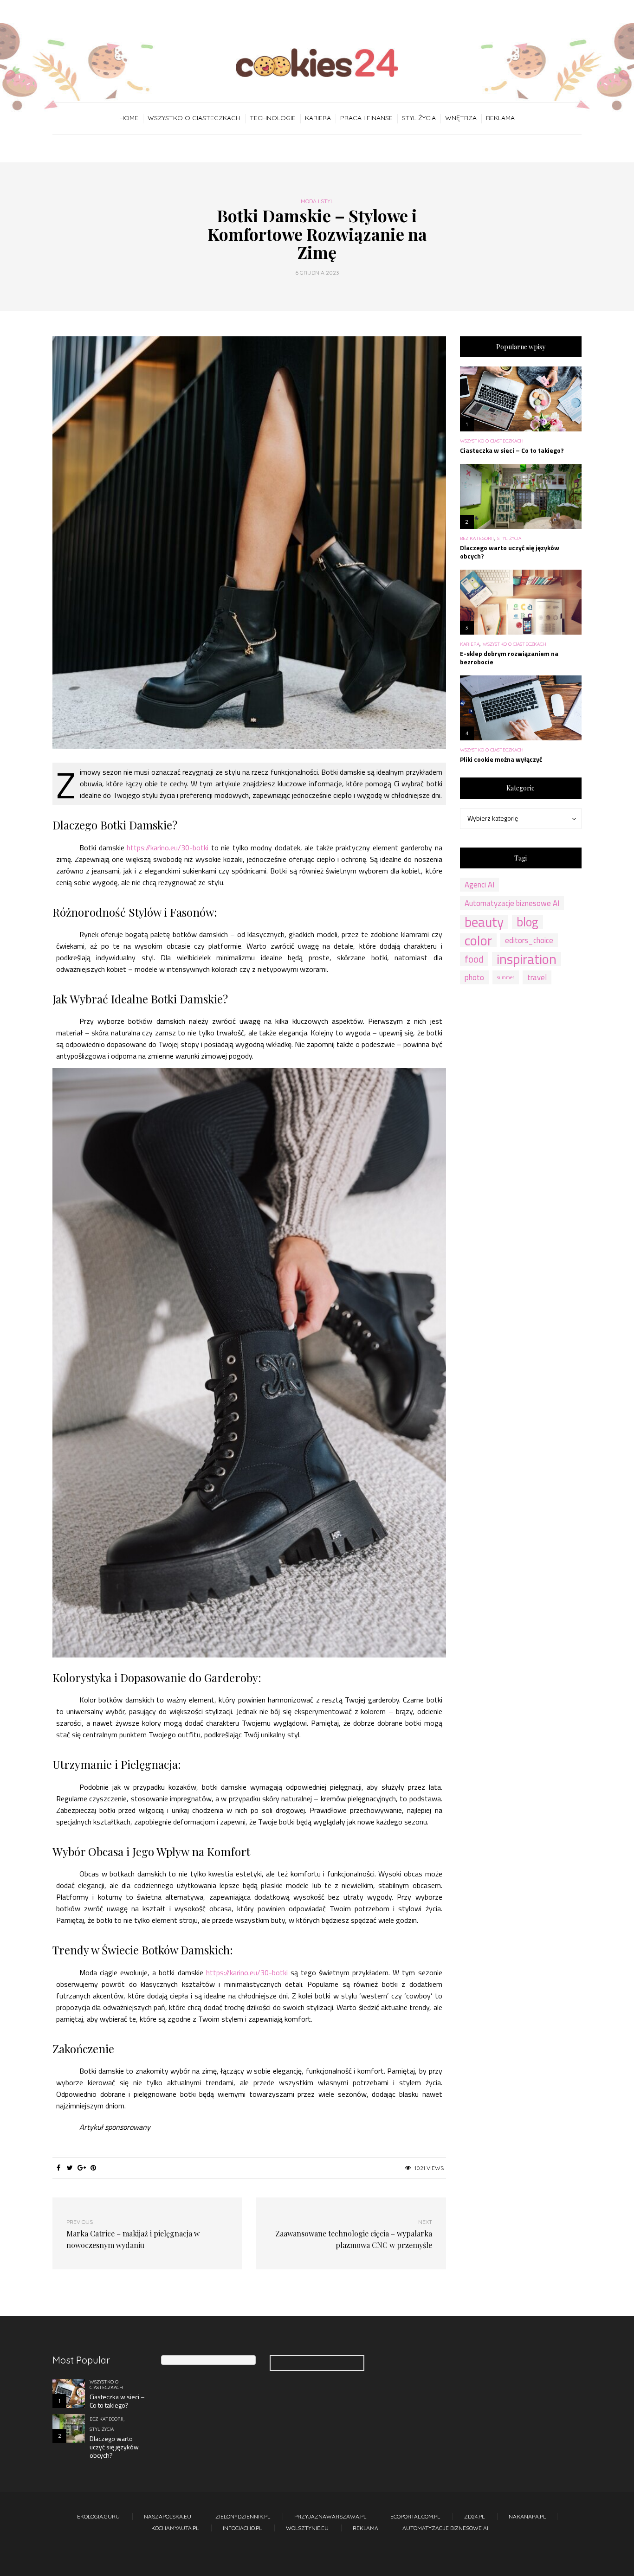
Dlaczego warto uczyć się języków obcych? (510, 552)
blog (527, 922)
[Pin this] (93, 2168)
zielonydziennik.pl (243, 2516)
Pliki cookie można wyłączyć (501, 759)
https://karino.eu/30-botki (168, 848)
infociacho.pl (242, 2528)
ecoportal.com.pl (415, 2516)
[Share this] (58, 2168)
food (474, 959)
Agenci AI (479, 885)
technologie (273, 118)
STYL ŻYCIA (419, 118)
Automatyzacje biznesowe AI (512, 903)
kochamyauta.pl (175, 2528)
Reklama (500, 118)
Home (129, 118)
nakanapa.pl (527, 2516)
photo (474, 977)
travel (537, 977)
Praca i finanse (366, 118)
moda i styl (317, 201)
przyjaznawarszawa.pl (330, 2516)
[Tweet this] (70, 2168)
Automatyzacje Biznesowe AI (445, 2528)
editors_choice (529, 940)
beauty (484, 922)
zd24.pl (474, 2516)
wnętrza (461, 118)
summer (506, 977)
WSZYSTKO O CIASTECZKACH (194, 118)
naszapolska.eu (168, 2516)
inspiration (527, 959)
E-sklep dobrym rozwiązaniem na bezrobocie (509, 658)
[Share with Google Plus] (81, 2168)
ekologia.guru (98, 2516)
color (478, 940)
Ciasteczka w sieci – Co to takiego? (512, 450)
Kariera (318, 118)
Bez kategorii (477, 539)
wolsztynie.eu (307, 2528)
